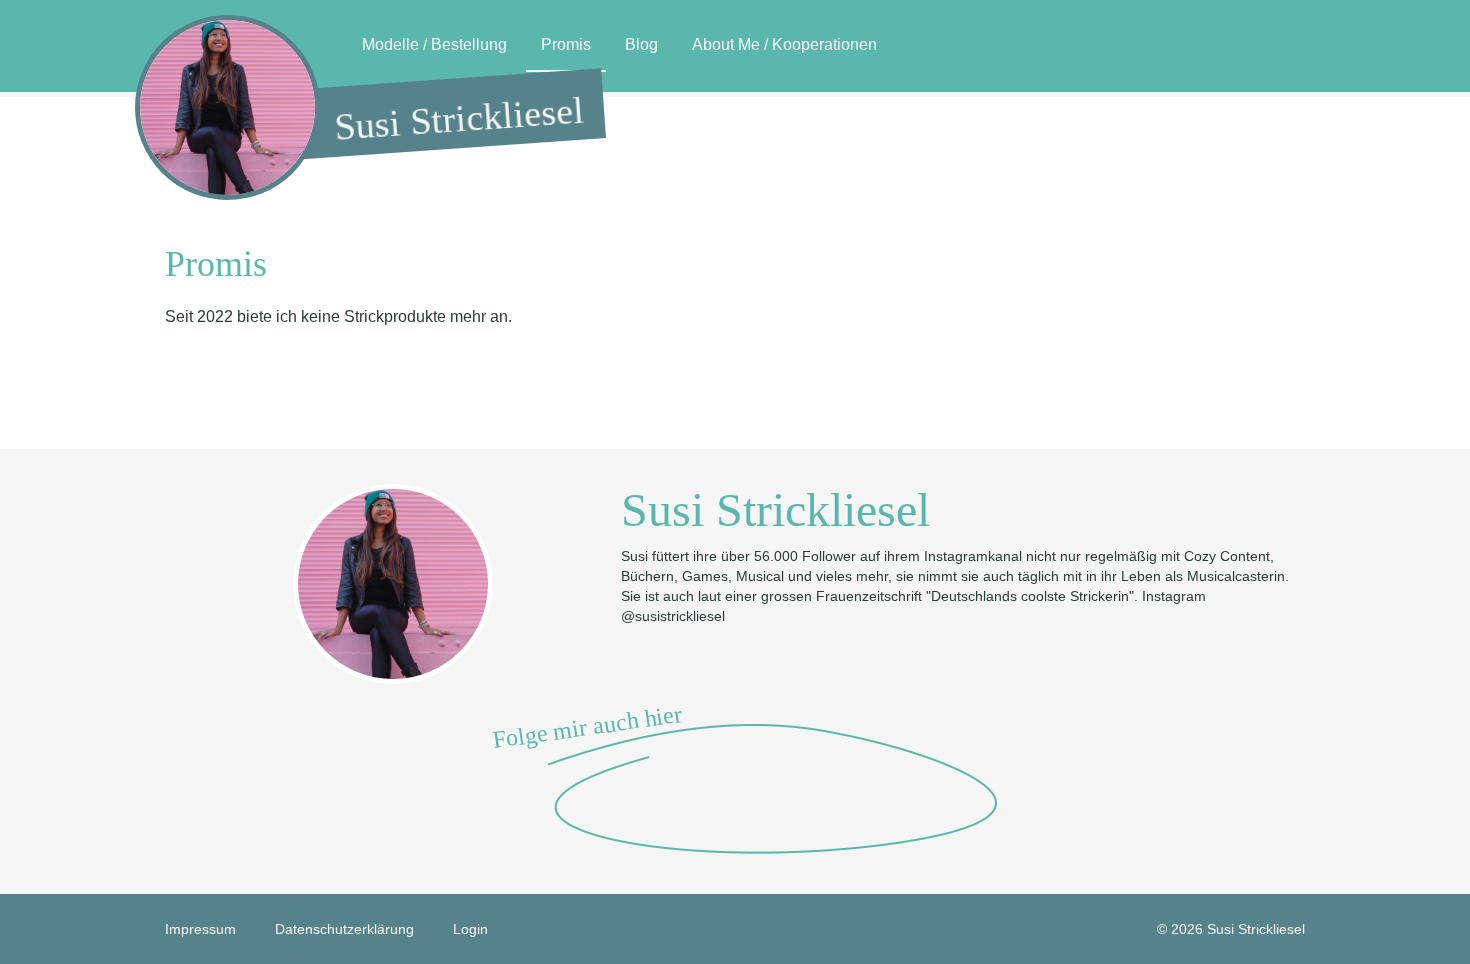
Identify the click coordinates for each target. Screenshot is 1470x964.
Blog (641, 44)
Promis (566, 44)
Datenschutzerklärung (344, 929)
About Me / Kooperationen (784, 44)
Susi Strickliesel (459, 118)
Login (470, 929)
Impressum (200, 929)
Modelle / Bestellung (434, 44)
